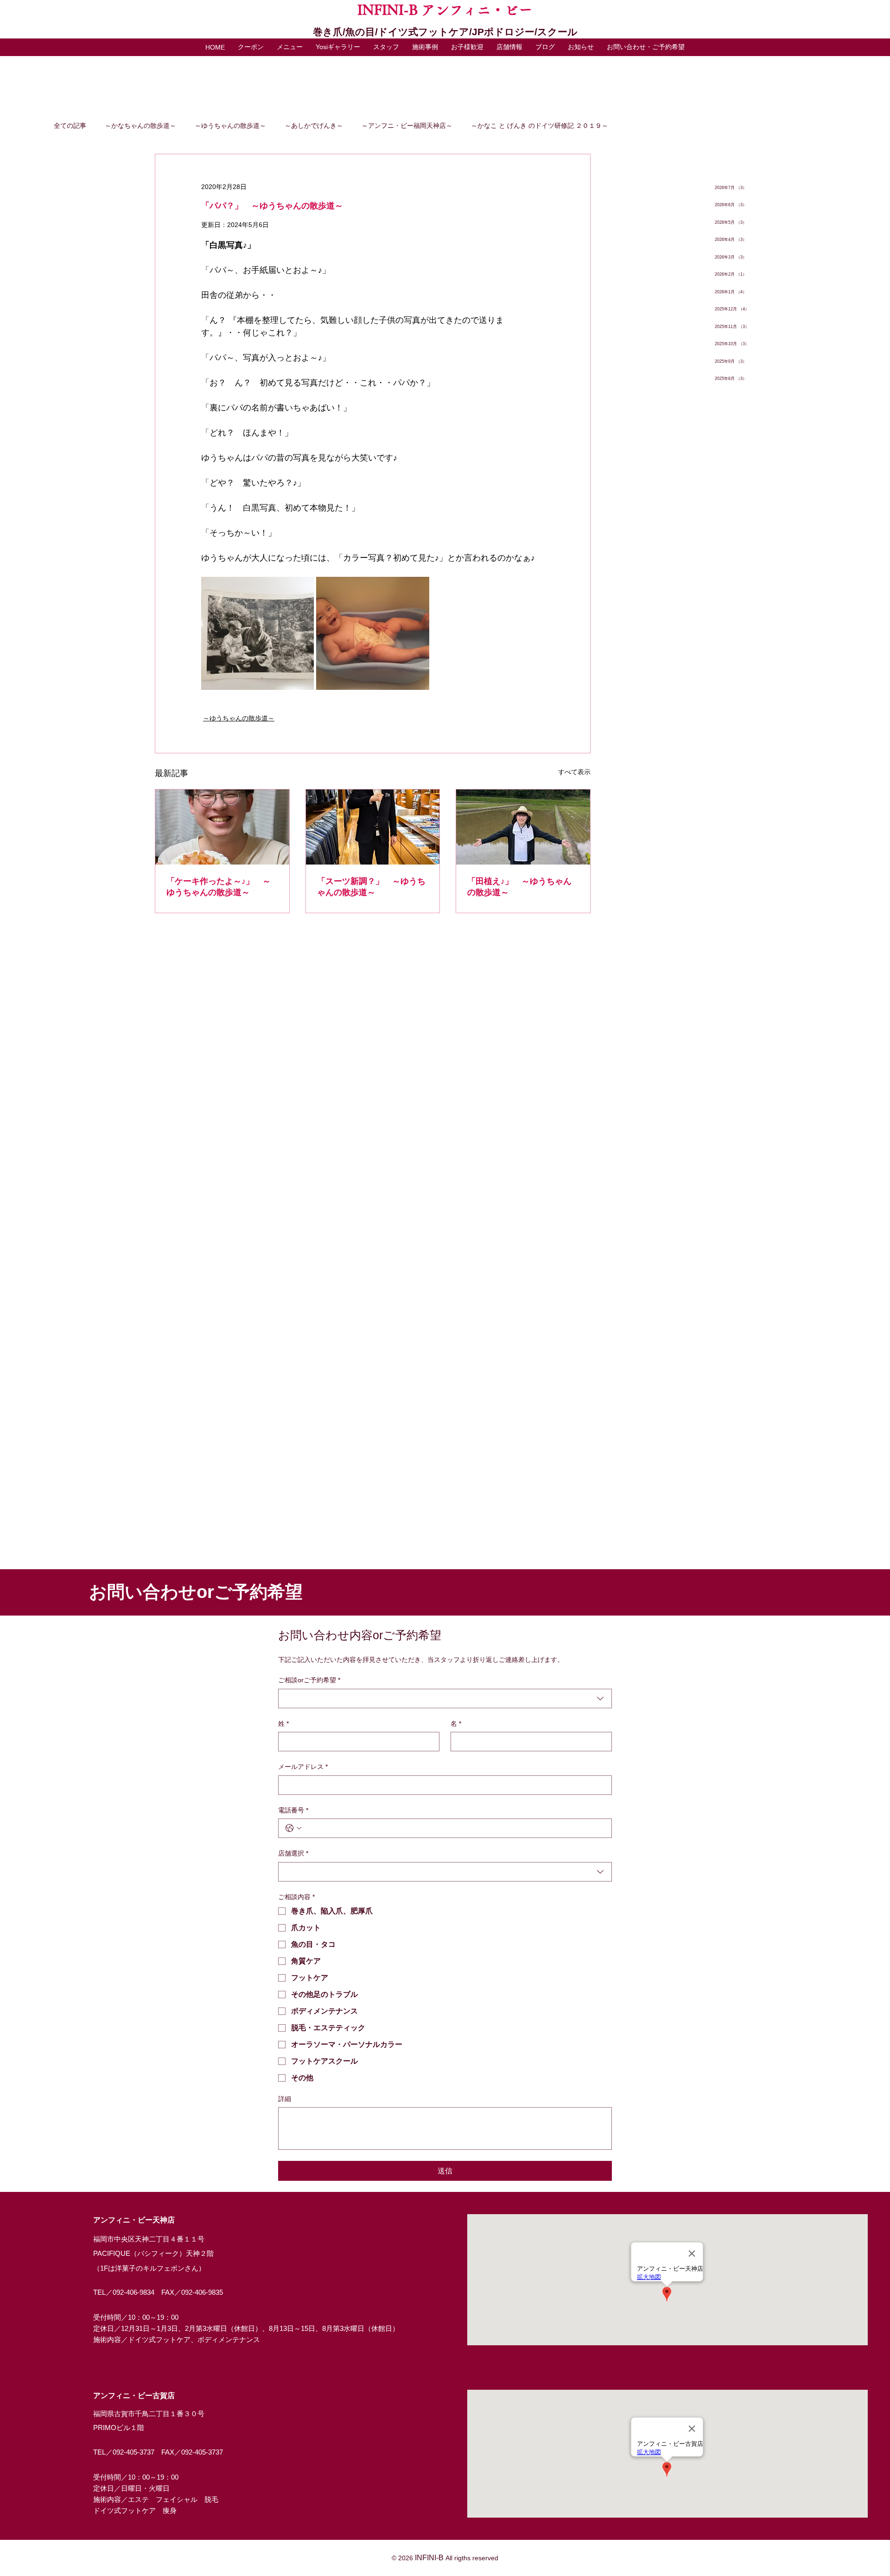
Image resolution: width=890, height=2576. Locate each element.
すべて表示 (574, 772)
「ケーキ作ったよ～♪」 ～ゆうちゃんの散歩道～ (219, 887)
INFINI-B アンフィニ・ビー (445, 10)
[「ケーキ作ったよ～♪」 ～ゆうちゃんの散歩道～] (222, 827)
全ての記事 (70, 126)
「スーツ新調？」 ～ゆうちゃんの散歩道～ (371, 887)
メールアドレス (303, 1767)
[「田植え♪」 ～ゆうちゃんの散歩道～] (523, 827)
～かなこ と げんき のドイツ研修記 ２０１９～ (540, 126)
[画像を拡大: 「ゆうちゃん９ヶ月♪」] (372, 633)
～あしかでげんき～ (314, 126)
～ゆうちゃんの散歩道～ (230, 126)
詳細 (285, 2099)
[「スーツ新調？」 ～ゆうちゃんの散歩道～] (373, 827)
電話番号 (293, 1810)
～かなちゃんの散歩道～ (140, 126)
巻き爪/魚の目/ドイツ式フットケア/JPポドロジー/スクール (445, 32)
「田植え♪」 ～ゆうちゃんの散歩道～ (519, 887)
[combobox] (445, 1698)
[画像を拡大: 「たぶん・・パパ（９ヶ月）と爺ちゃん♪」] (257, 633)
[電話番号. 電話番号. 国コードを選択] (293, 1828)
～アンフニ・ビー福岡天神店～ (407, 126)
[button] (290, 47)
